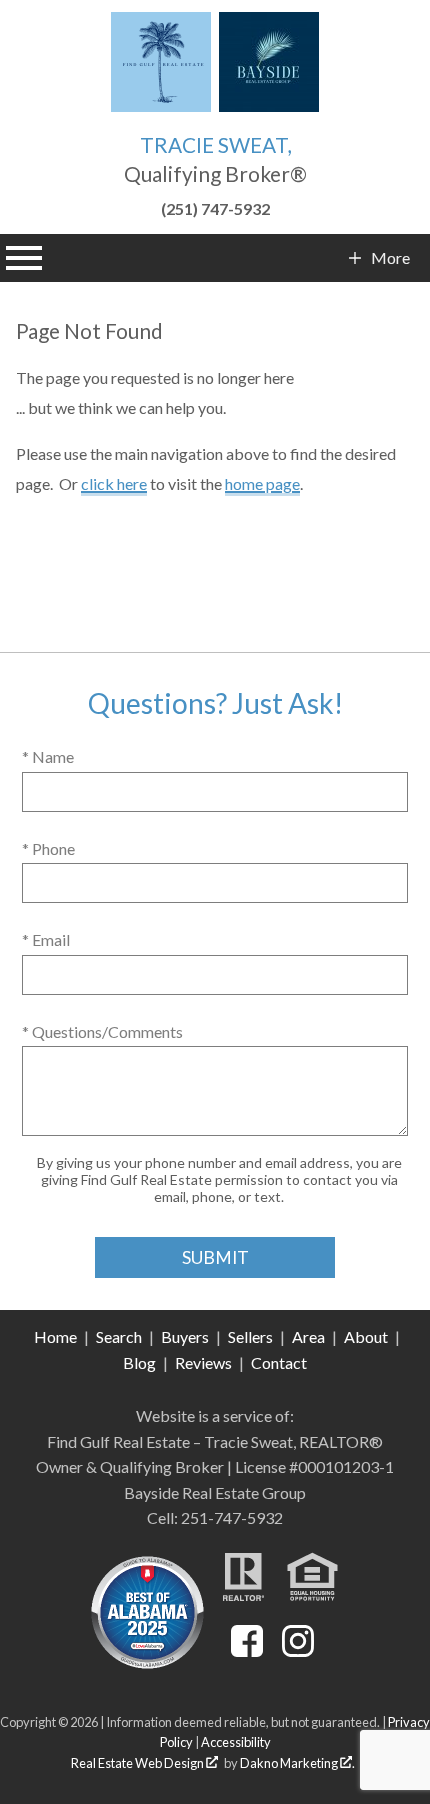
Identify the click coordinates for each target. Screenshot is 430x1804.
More (390, 258)
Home (55, 1336)
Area (308, 1336)
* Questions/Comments (102, 1031)
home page (262, 483)
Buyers (185, 1336)
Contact (279, 1362)
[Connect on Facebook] (247, 1650)
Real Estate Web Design (138, 1763)
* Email (46, 939)
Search (119, 1336)
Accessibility (236, 1742)
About (366, 1336)
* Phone (48, 848)
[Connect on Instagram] (298, 1650)
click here (114, 483)
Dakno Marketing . (297, 1763)
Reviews (203, 1362)
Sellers (250, 1336)
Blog (139, 1362)
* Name (48, 756)
